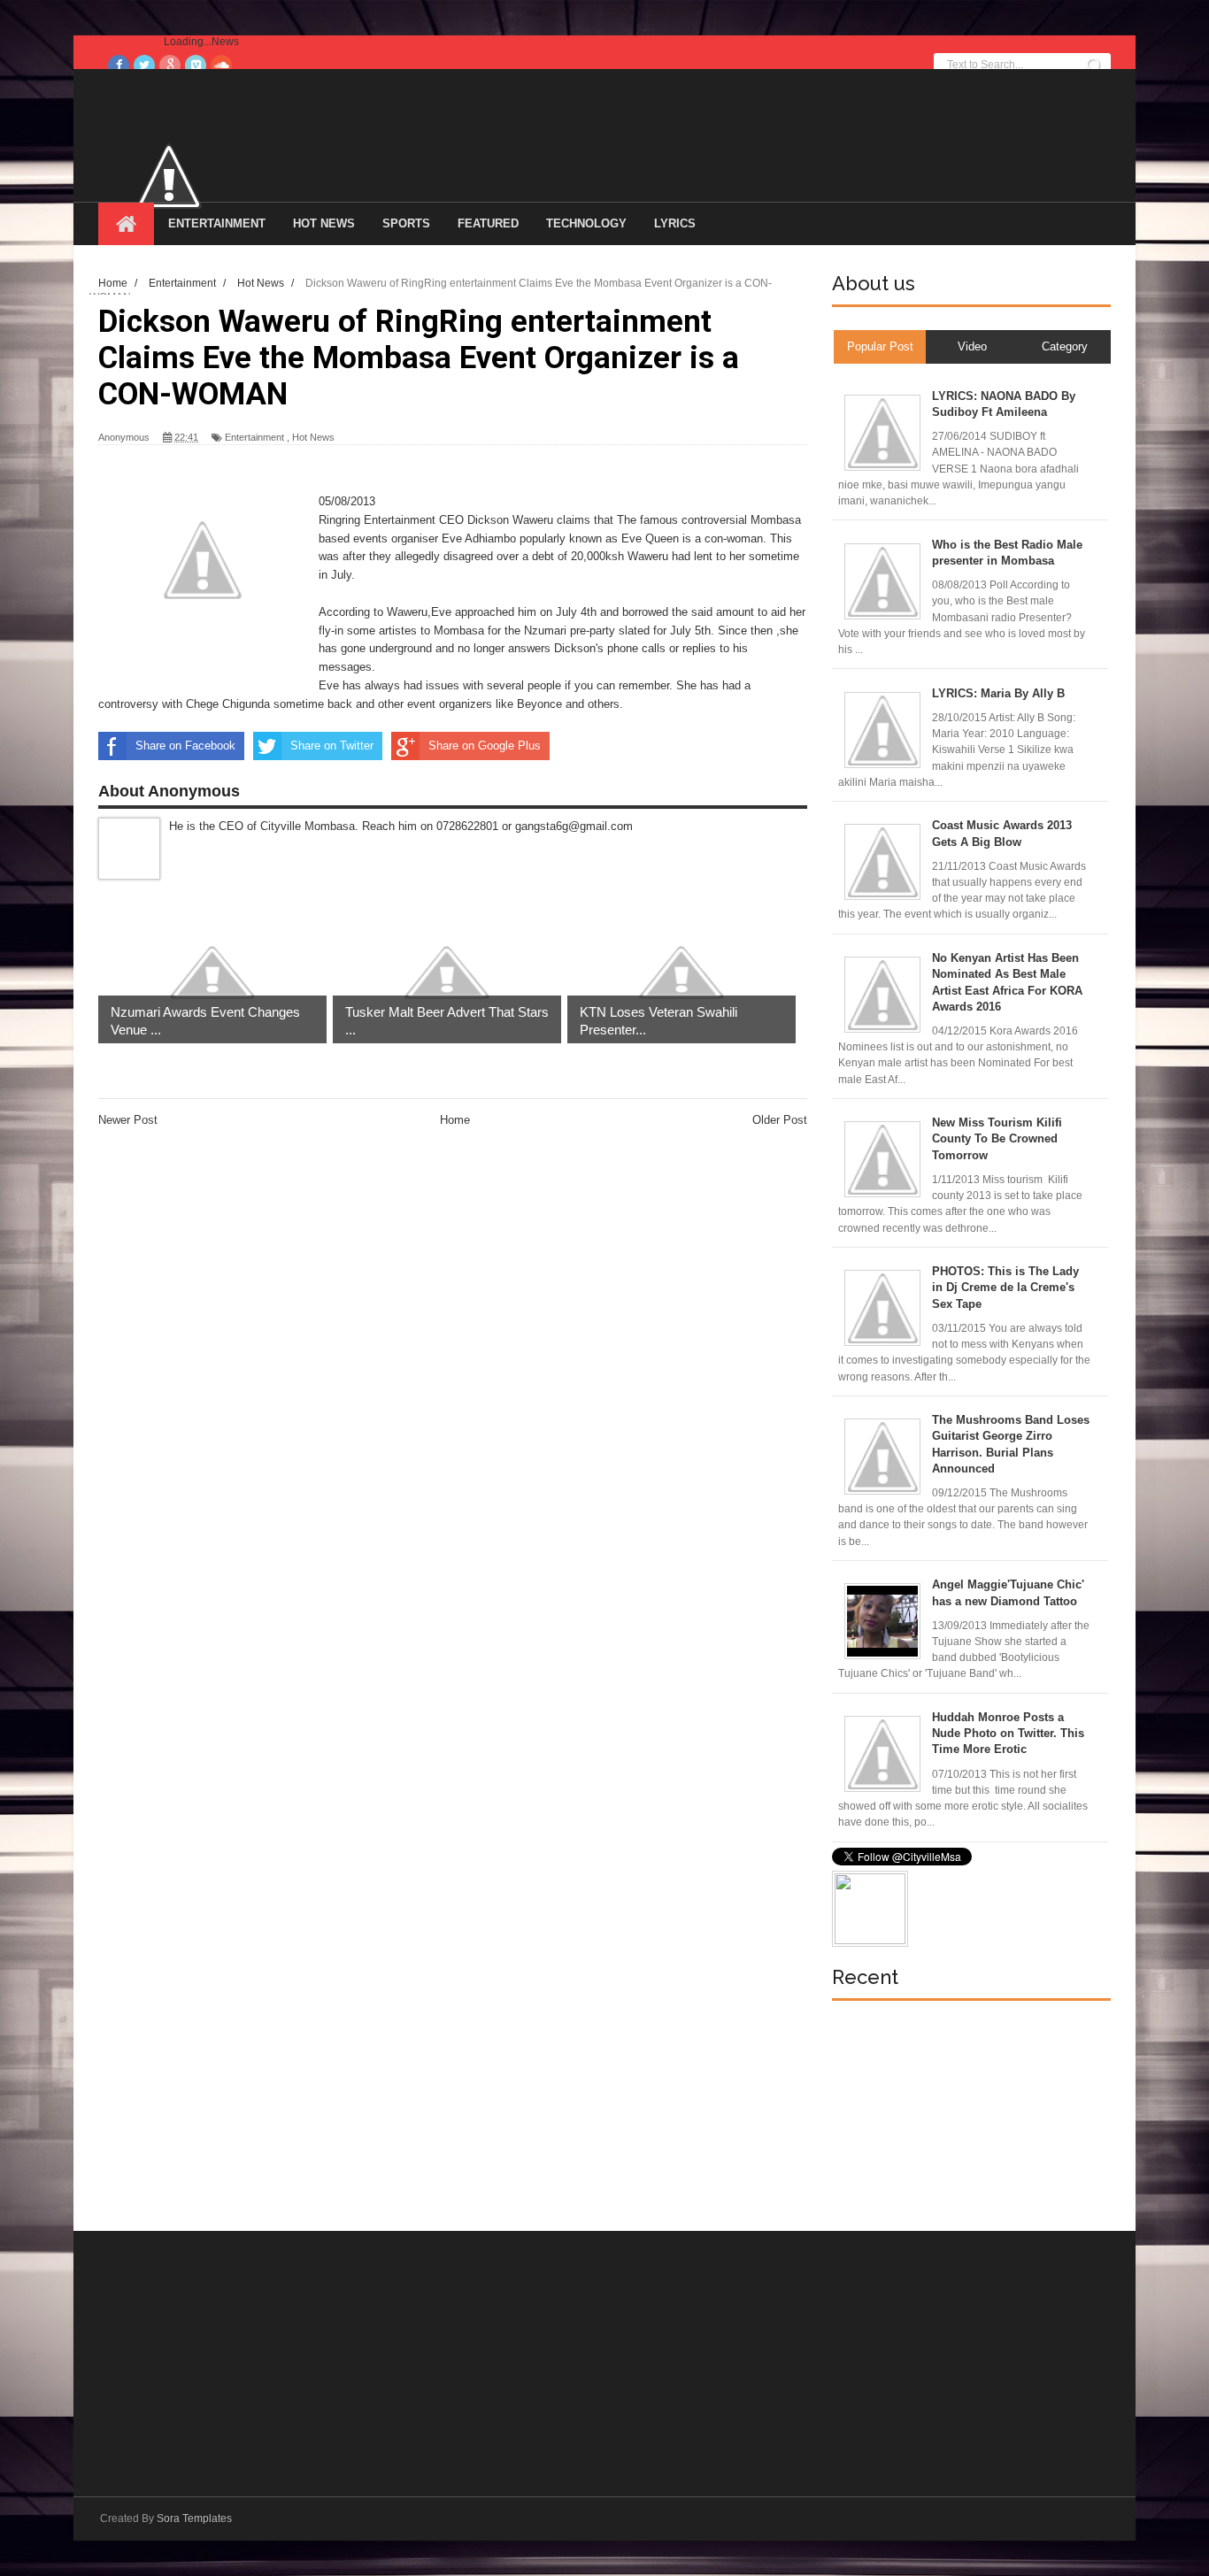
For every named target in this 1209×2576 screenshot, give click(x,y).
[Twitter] (144, 65)
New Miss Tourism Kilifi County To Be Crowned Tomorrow (997, 1138)
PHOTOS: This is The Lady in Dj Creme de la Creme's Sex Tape (1005, 1287)
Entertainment (217, 223)
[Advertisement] (965, 2116)
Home (455, 1120)
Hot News (324, 223)
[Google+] (170, 65)
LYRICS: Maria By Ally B (998, 693)
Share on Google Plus (485, 746)
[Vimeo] (196, 65)
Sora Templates (194, 2518)
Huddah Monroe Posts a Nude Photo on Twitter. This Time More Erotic (1008, 1733)
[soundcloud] (221, 65)
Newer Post (128, 1120)
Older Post (780, 1120)
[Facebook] (119, 65)
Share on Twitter (332, 746)
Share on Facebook (185, 746)
